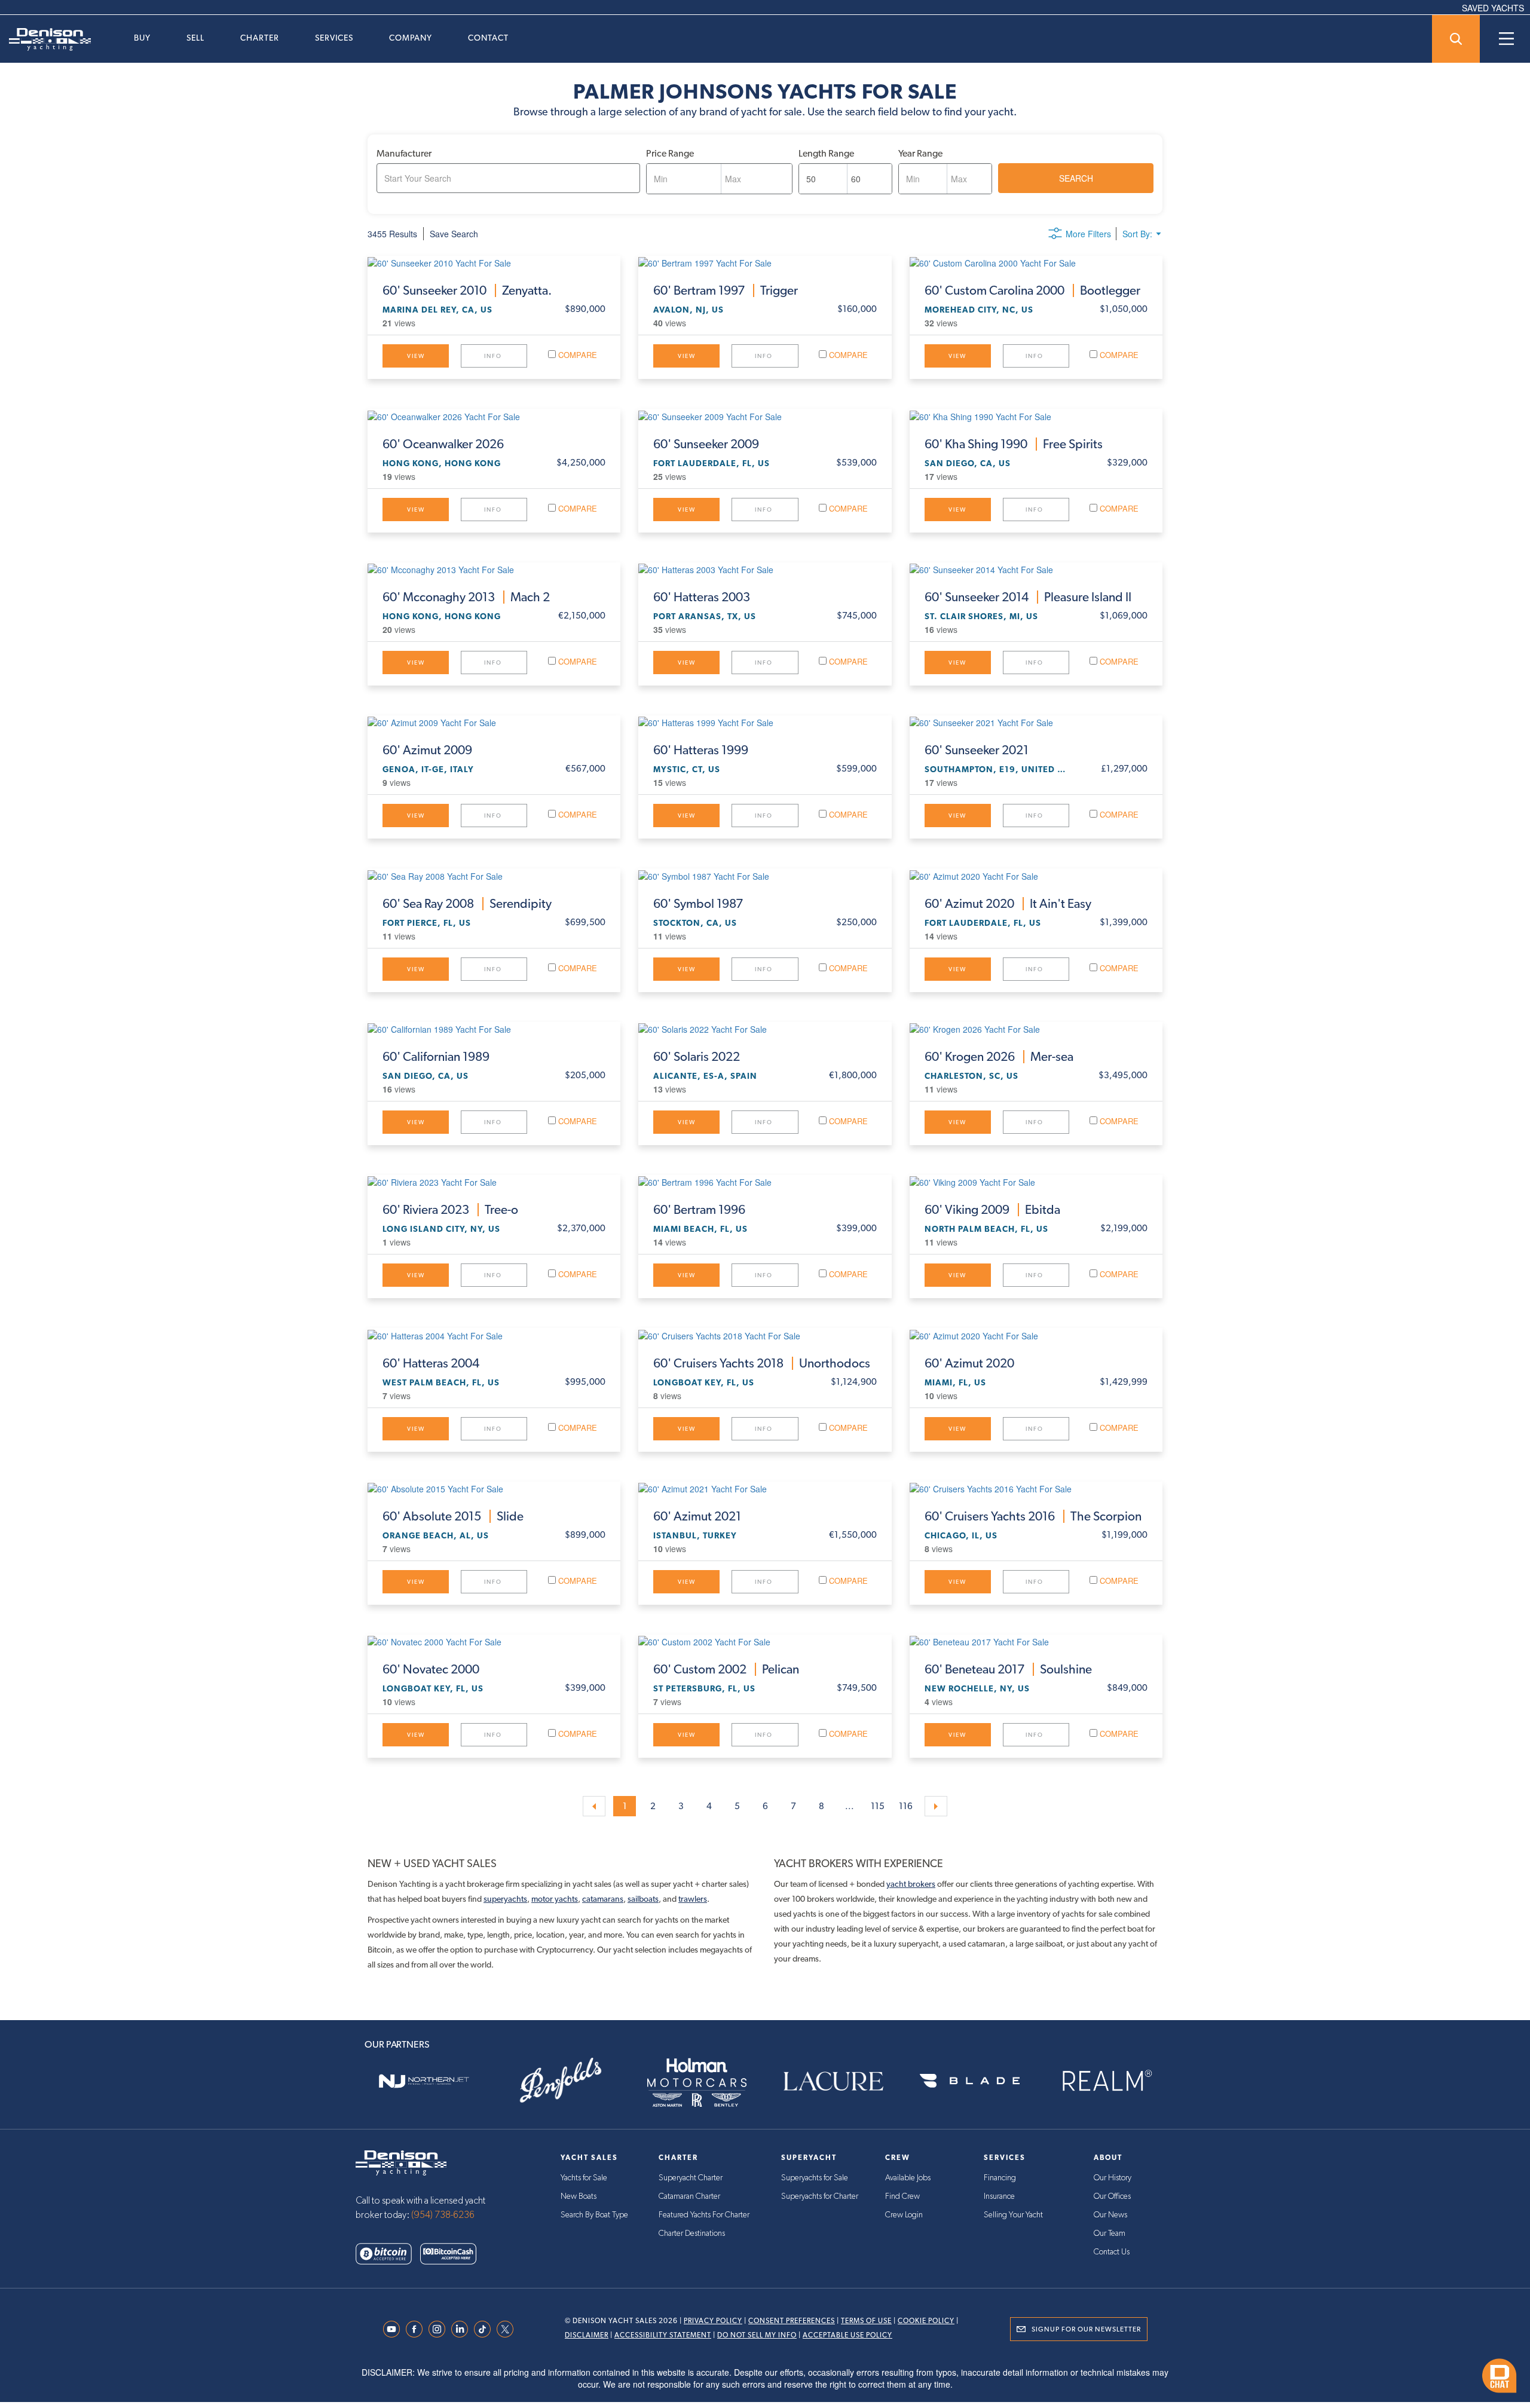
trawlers (693, 1899)
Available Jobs (908, 2178)
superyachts (505, 1899)
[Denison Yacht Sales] (401, 2162)
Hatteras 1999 (701, 750)
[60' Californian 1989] (494, 1029)
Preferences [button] (725, 2369)
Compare (576, 355)
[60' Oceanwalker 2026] (494, 415)
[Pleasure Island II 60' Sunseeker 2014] (1036, 569)
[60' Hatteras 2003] (765, 569)
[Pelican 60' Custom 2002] (765, 1641)
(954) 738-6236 (443, 2215)
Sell (195, 38)
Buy (142, 38)
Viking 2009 (992, 1210)
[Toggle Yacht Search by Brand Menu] (1456, 39)
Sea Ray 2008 (467, 904)
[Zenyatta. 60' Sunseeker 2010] (494, 262)
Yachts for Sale (584, 2178)
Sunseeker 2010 (467, 290)
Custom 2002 (726, 1669)
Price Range (670, 153)
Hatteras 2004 (431, 1363)
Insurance (999, 2196)
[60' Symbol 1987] (765, 875)
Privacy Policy (713, 2321)
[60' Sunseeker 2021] (1036, 722)
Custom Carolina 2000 (1032, 290)
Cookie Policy (926, 2321)
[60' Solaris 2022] (765, 1029)
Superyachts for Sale (815, 2178)
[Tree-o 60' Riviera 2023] (494, 1182)
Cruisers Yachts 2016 (1033, 1516)
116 (906, 1806)
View (416, 356)
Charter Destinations (692, 2233)
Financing (1000, 2178)
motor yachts (555, 1899)
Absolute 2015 (453, 1516)
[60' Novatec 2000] (494, 1641)
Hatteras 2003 (702, 597)
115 (878, 1806)
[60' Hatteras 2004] (494, 1335)
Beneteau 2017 (1008, 1669)
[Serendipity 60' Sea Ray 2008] (494, 875)
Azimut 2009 (427, 750)
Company (411, 38)
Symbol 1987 (698, 904)
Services (334, 38)
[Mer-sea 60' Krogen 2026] (1036, 1029)
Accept (1122, 2367)
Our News (1110, 2215)
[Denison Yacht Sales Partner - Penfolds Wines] (560, 2081)
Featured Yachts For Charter (704, 2215)
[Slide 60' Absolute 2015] (494, 1488)
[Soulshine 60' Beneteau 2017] (1036, 1641)
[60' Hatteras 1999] (765, 722)
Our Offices (1112, 2196)
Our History (1113, 2178)
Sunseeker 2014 (1028, 597)
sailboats (643, 1899)
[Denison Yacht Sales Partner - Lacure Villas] (833, 2081)
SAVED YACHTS (1493, 8)
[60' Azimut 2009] (494, 722)
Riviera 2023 (450, 1210)
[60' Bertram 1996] (765, 1182)
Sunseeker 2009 (706, 444)
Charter (260, 38)
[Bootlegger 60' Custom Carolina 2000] (1036, 262)
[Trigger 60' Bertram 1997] (765, 262)
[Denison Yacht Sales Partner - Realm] (1106, 2081)
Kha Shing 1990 (1014, 444)
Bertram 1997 (726, 290)
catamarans (603, 1899)
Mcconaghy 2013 (466, 597)
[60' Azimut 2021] (765, 1488)
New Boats (579, 2196)
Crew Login (904, 2215)
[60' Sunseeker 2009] (765, 415)
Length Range (826, 153)
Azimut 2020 (1008, 904)
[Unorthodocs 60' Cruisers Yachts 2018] (765, 1335)
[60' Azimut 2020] (1036, 1335)
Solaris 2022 (697, 1057)
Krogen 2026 (999, 1057)
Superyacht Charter (691, 2178)
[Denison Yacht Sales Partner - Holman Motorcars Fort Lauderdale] (697, 2081)
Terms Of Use (866, 2321)
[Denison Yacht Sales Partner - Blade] (969, 2081)
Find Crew (902, 2196)
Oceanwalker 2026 (443, 444)
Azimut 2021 (697, 1516)
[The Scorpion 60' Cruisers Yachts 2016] (1036, 1488)
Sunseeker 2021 (977, 750)
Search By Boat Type (594, 2215)
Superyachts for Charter (820, 2196)
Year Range (920, 153)
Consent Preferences (792, 2321)
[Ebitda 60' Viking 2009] (1036, 1182)
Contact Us (1112, 2252)
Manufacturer (404, 153)
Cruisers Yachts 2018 (762, 1363)
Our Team (1110, 2233)
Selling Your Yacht (1013, 2215)
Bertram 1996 (699, 1210)
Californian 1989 (436, 1057)
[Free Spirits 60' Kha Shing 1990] (1036, 415)
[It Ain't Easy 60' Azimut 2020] (1036, 875)
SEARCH (1076, 178)
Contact (488, 38)
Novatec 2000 (431, 1669)
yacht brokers (911, 1884)
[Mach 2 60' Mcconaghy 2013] (494, 569)
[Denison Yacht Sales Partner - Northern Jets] (424, 2081)
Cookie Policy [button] (483, 2369)
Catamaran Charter (689, 2196)
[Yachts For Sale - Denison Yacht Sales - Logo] (45, 39)
